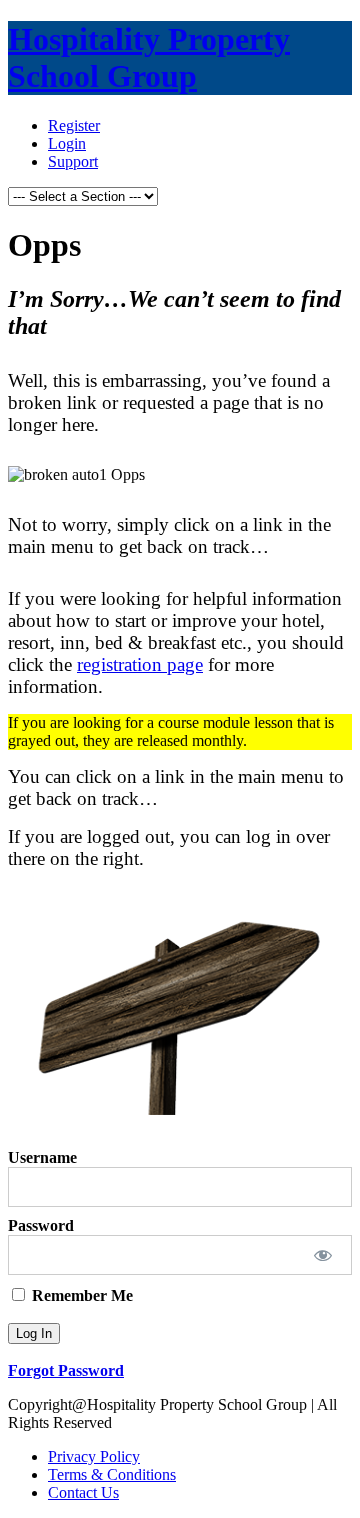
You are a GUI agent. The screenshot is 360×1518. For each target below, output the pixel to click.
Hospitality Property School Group (149, 57)
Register (74, 125)
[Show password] (323, 1255)
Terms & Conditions (112, 1474)
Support (73, 161)
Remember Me (80, 1295)
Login (67, 143)
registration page (140, 664)
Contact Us (83, 1492)
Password (41, 1225)
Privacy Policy (94, 1456)
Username (42, 1157)
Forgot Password (66, 1370)
